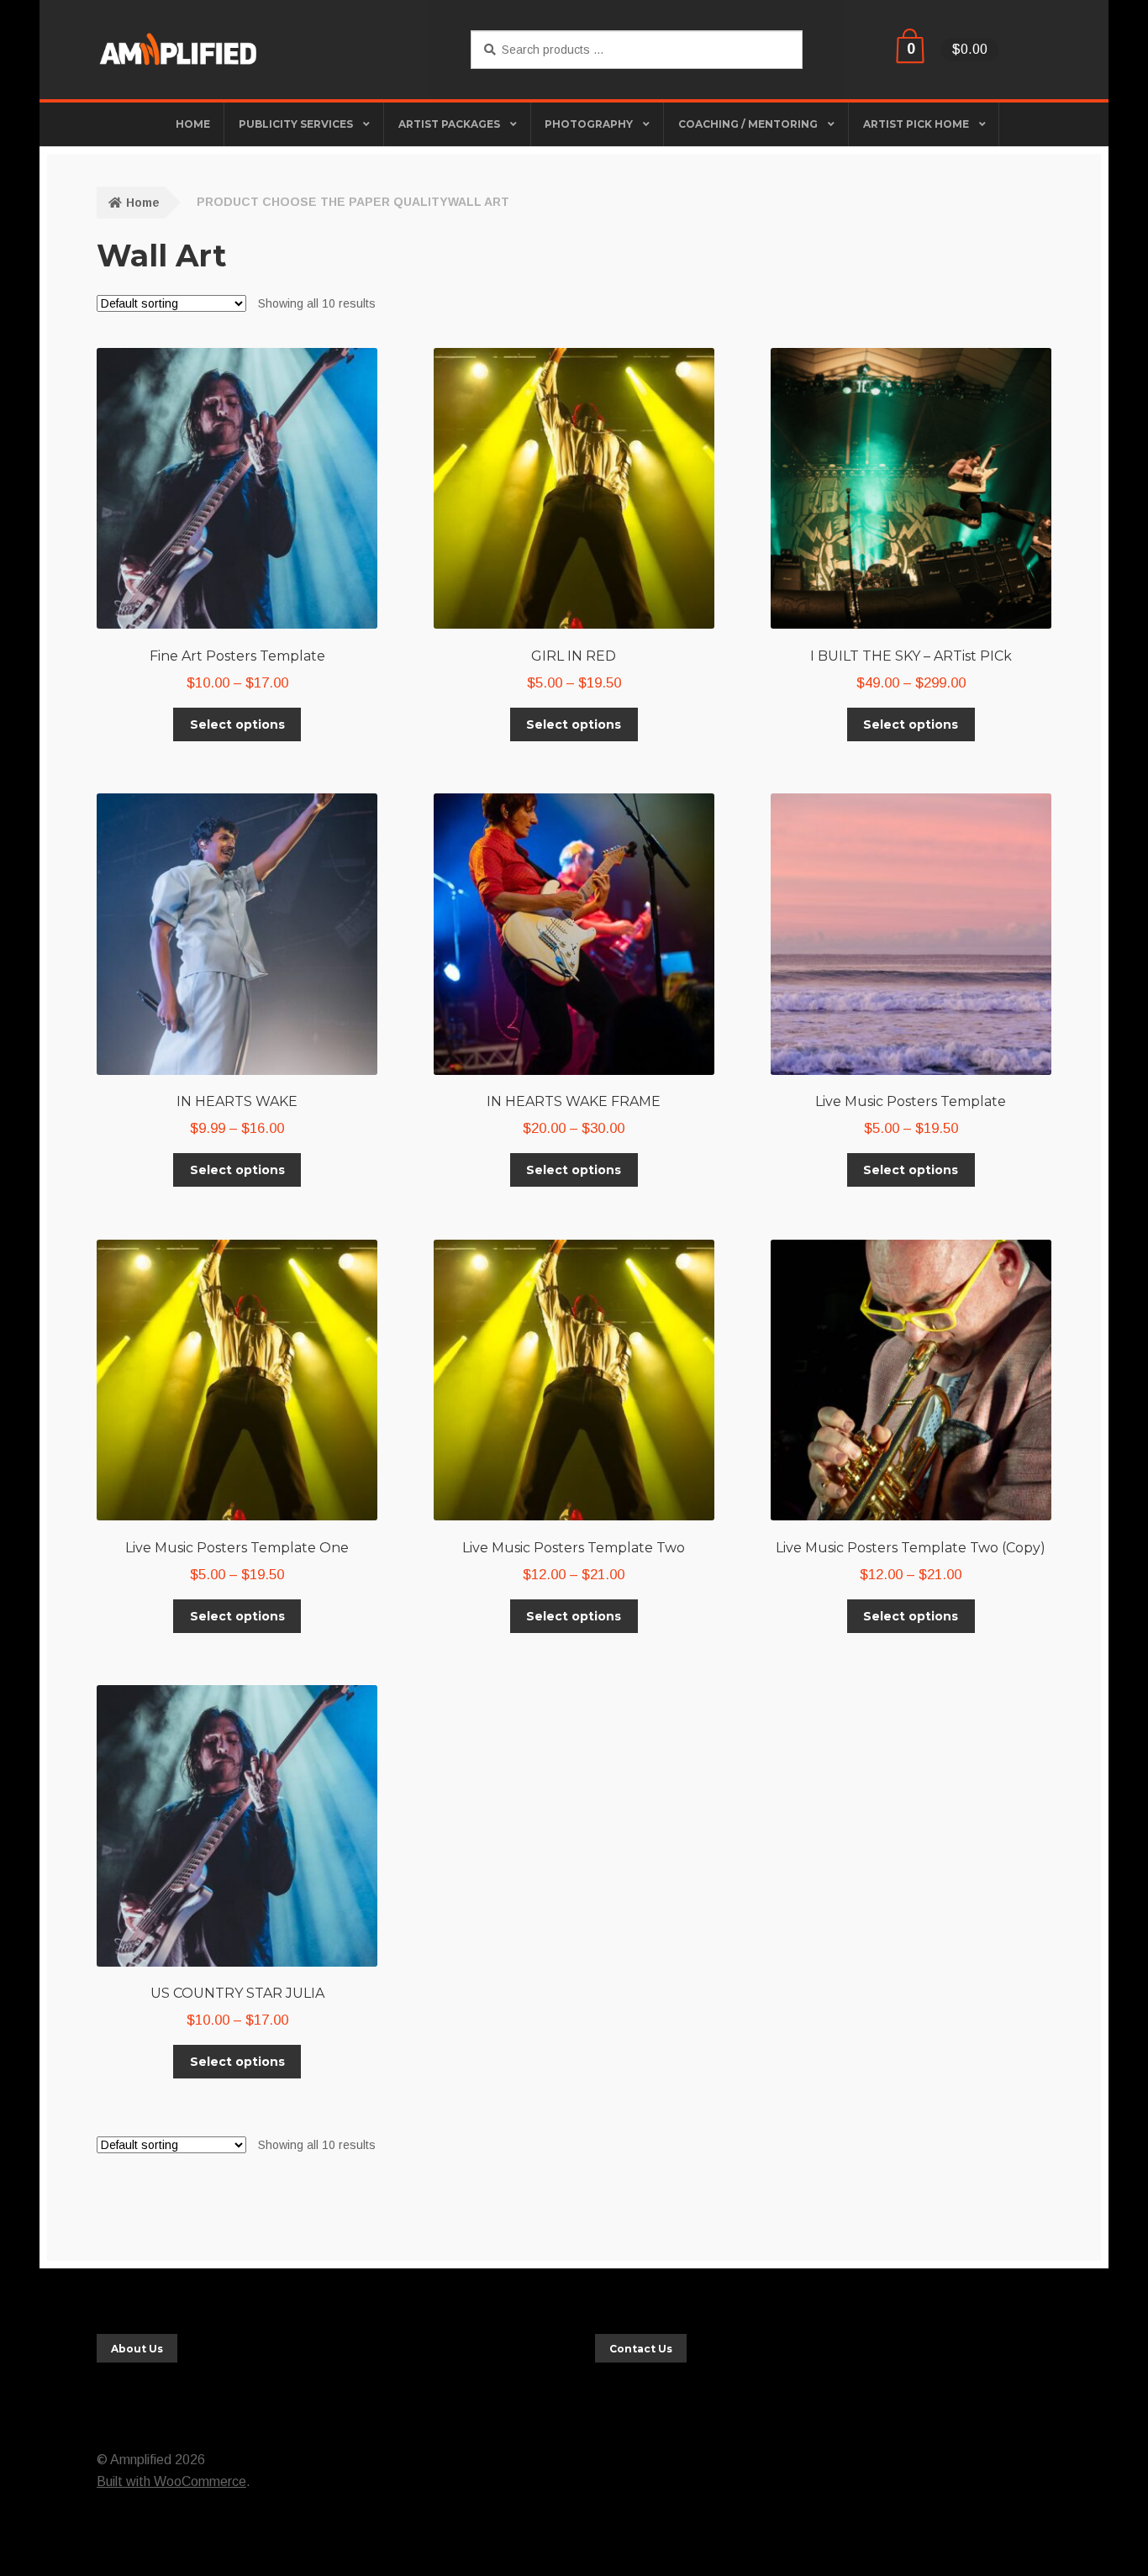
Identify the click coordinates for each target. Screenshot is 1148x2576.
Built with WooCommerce (171, 2481)
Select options (237, 724)
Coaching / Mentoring (748, 124)
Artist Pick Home (916, 124)
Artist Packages (449, 124)
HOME (193, 124)
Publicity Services (296, 124)
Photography (589, 124)
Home (143, 203)
